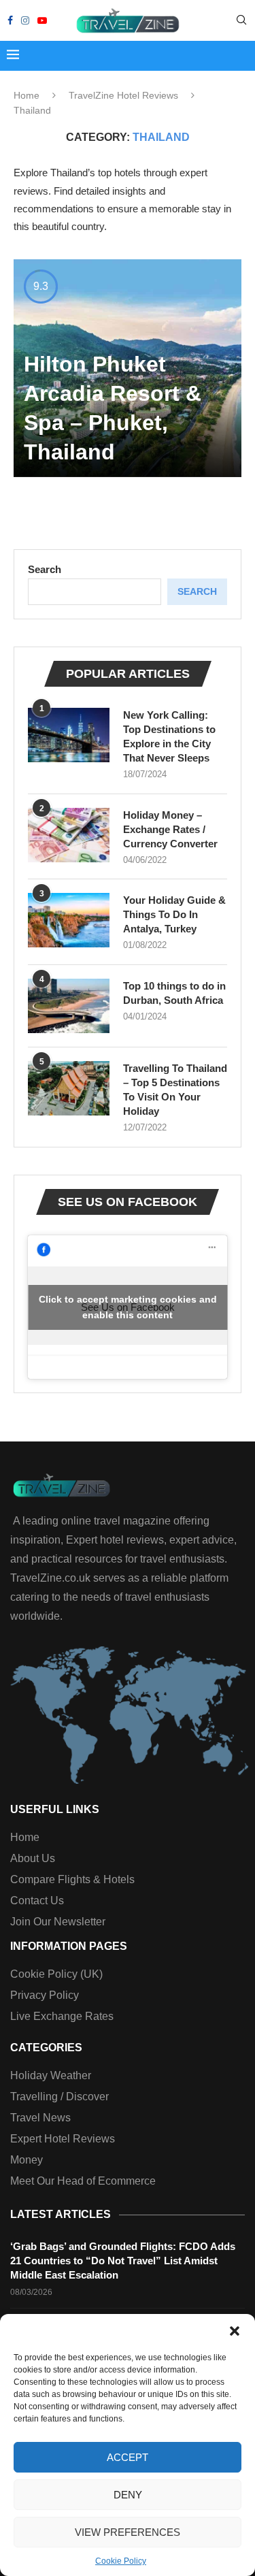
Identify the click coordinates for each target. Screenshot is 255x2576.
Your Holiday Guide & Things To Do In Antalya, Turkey (174, 914)
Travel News (40, 2118)
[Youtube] (42, 20)
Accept (128, 2457)
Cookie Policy (121, 2561)
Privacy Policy (45, 1995)
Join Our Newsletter (58, 1922)
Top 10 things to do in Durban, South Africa (174, 993)
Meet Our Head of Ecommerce (83, 2181)
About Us (33, 1859)
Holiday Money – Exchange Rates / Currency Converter (170, 829)
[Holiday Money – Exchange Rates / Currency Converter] (69, 835)
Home (27, 95)
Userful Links (55, 1810)
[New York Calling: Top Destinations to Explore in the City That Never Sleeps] (69, 735)
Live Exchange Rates (62, 2017)
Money (27, 2160)
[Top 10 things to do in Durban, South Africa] (69, 1006)
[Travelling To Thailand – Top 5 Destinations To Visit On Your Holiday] (69, 1088)
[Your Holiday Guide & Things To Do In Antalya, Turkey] (69, 920)
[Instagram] (25, 20)
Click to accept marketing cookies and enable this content (128, 1307)
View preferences (128, 2532)
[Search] (241, 20)
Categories (46, 2048)
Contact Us (37, 1901)
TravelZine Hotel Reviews (123, 95)
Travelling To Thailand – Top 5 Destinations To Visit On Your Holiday (175, 1090)
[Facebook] (10, 20)
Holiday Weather (51, 2076)
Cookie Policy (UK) (56, 1974)
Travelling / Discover (60, 2097)
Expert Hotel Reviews (63, 2139)
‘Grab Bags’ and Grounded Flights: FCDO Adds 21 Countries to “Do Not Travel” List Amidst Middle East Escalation (123, 2261)
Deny (128, 2495)
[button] (235, 2331)
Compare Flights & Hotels (72, 1880)
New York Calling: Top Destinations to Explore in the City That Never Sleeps (169, 736)
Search (45, 569)
